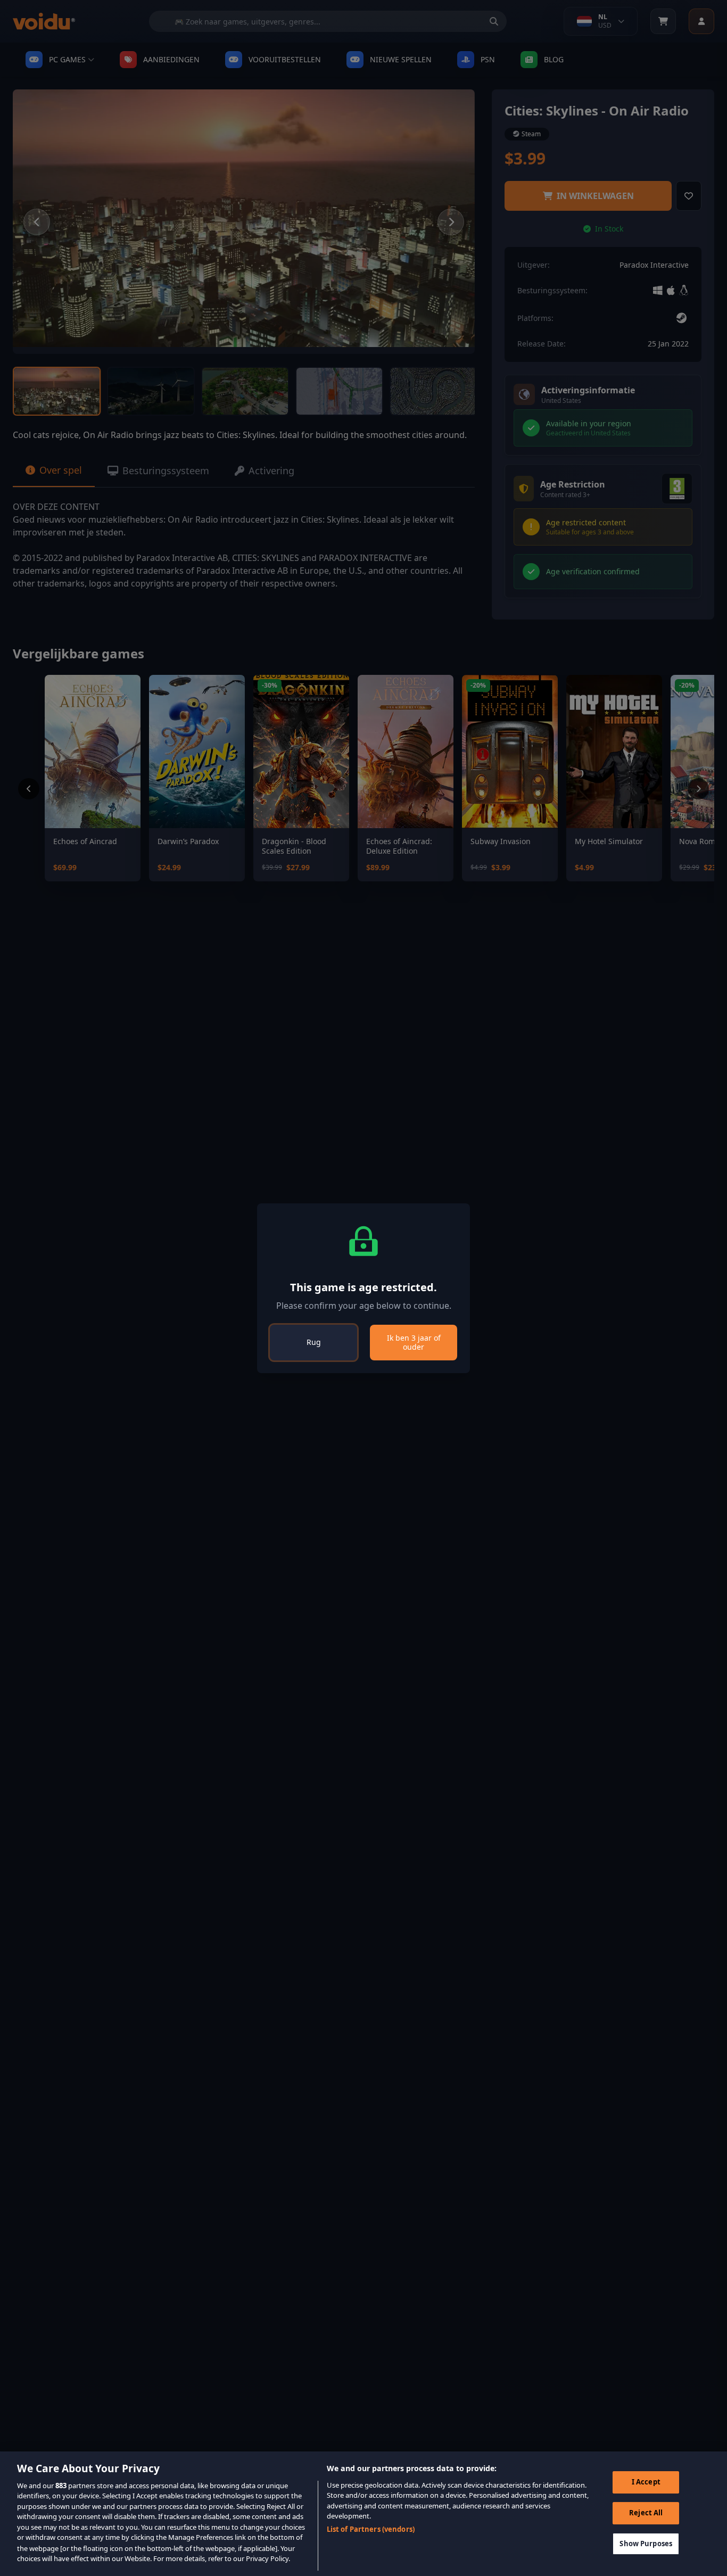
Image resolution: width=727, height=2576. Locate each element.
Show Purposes (646, 2543)
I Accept (646, 2482)
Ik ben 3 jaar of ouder (414, 1343)
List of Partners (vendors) (371, 2529)
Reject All (646, 2513)
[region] (363, 2514)
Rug (314, 1342)
